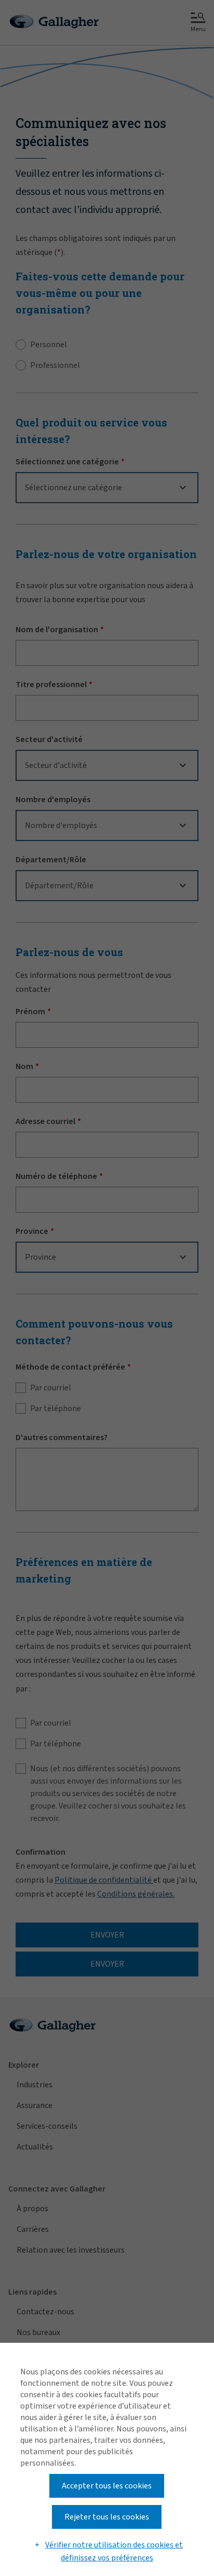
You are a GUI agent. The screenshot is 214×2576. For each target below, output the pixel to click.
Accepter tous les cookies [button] (107, 2486)
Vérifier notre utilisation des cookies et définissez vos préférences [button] (114, 2552)
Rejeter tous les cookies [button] (107, 2517)
